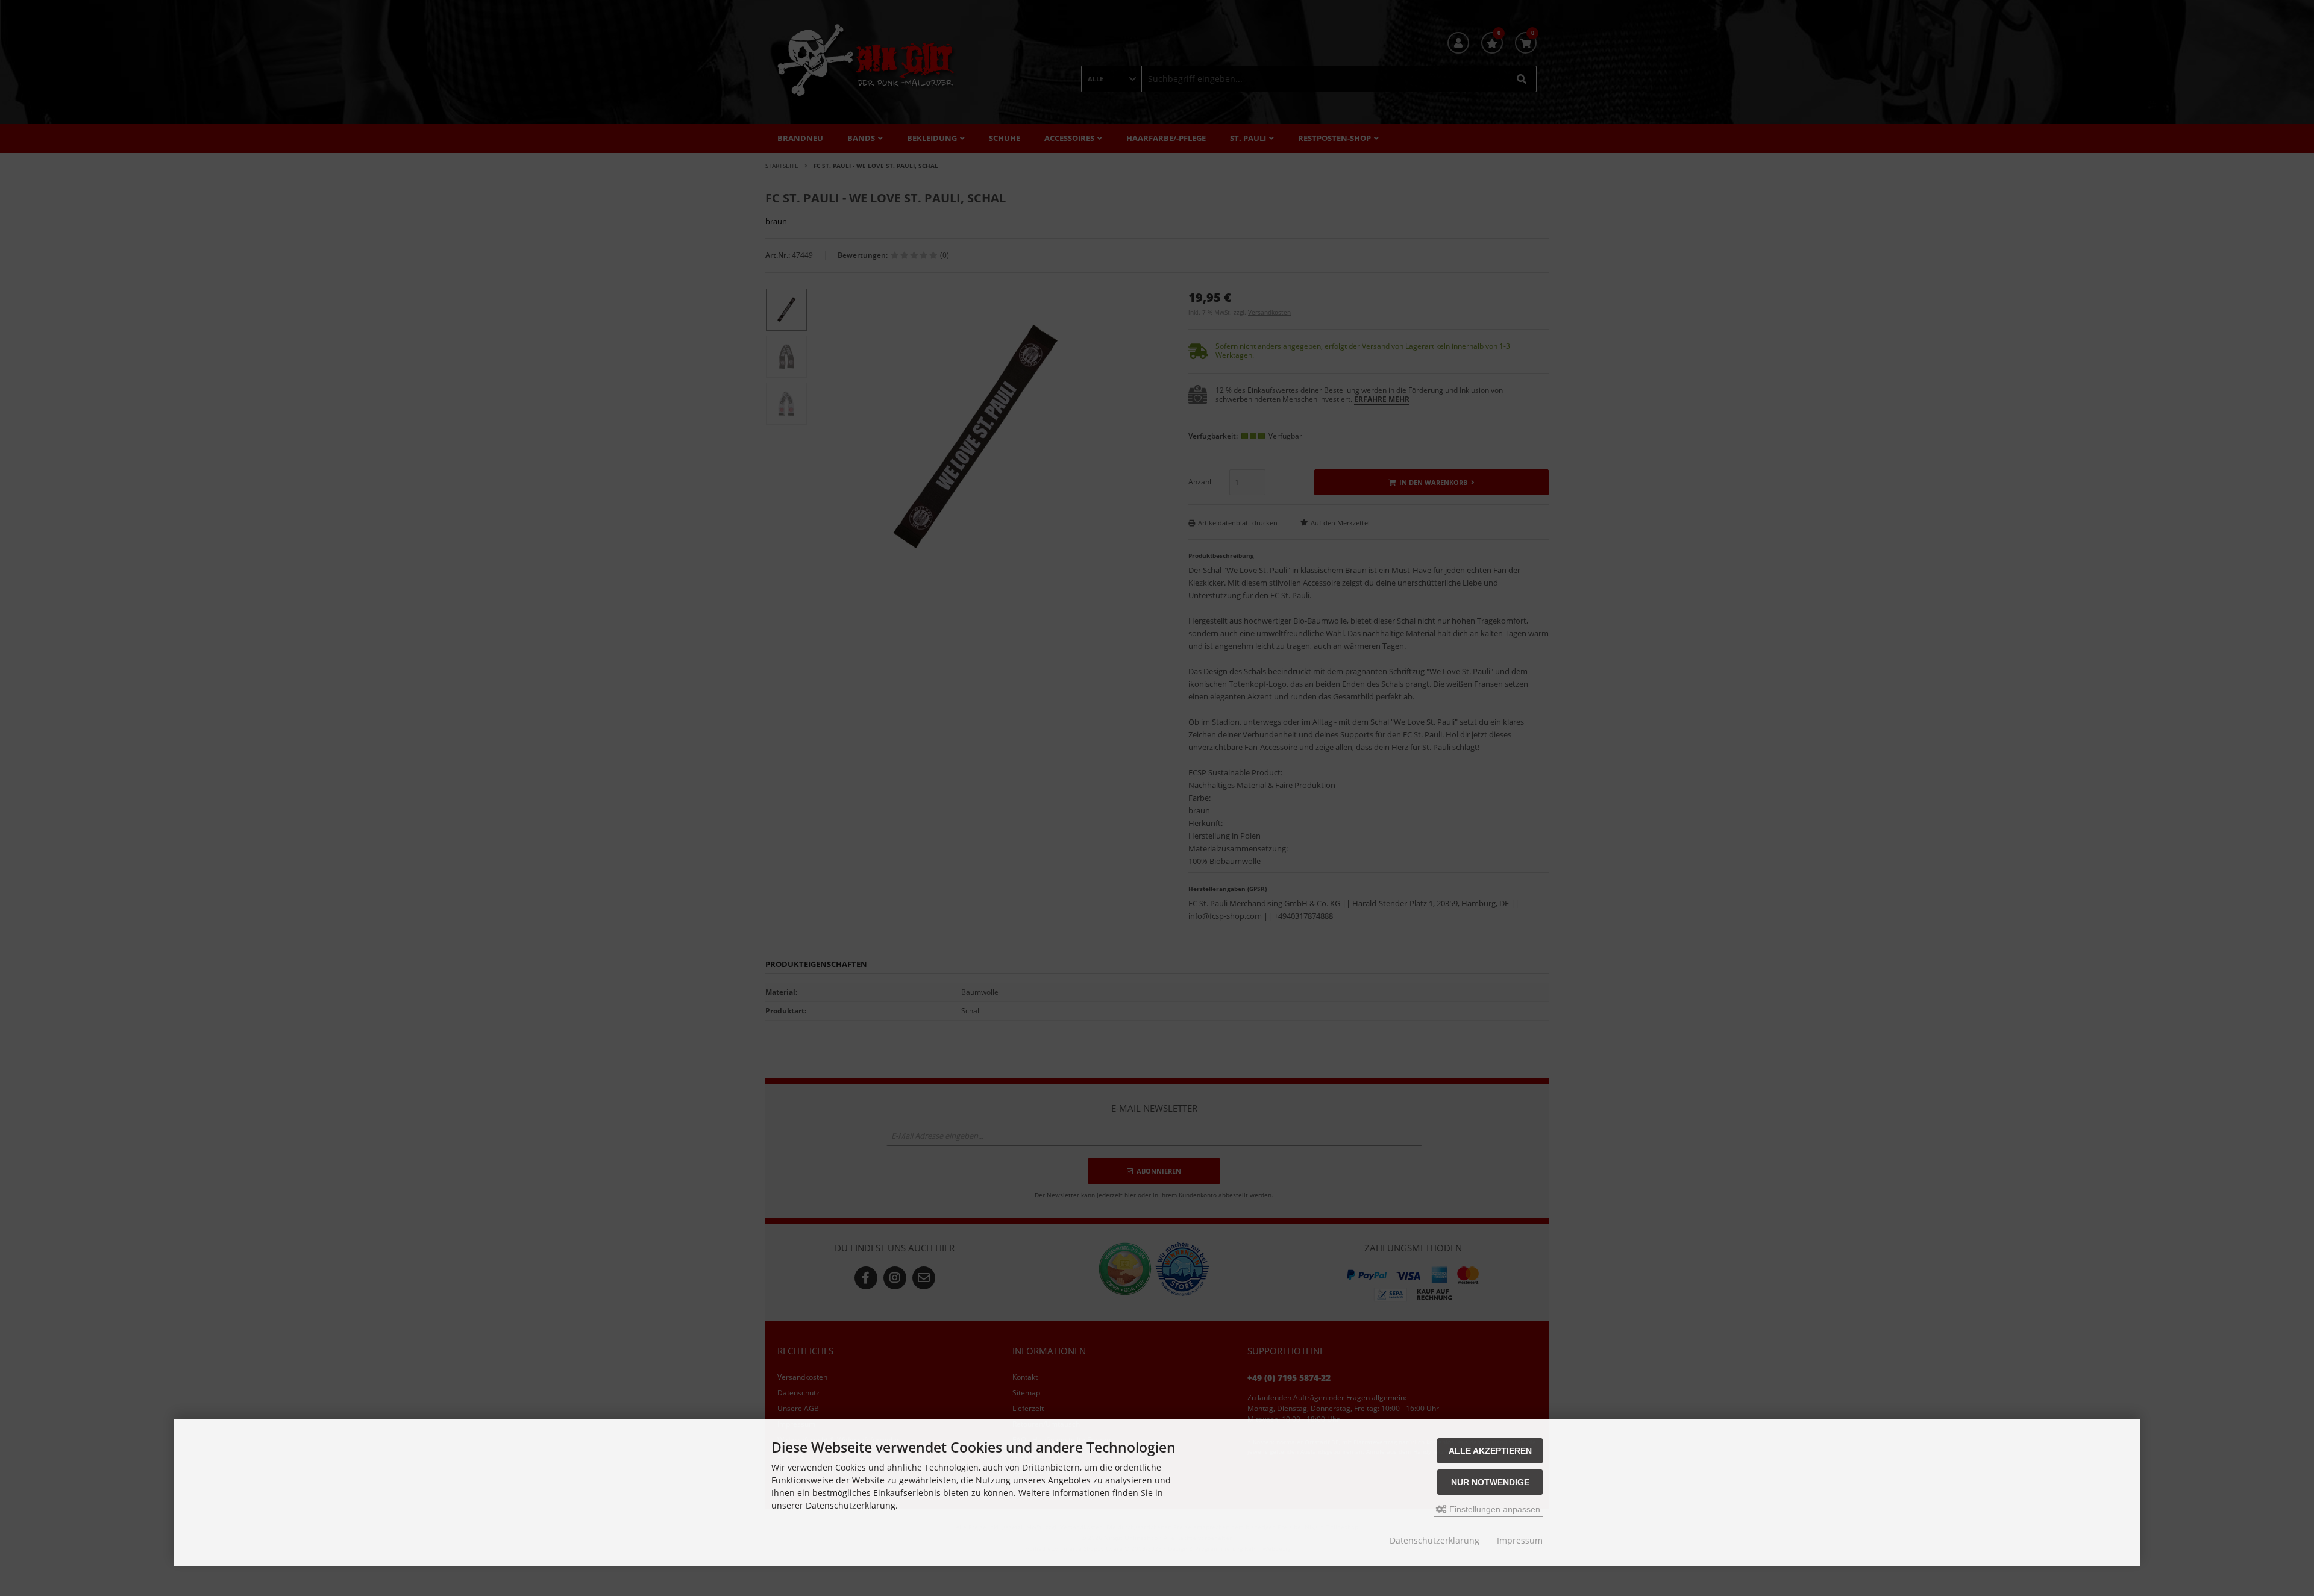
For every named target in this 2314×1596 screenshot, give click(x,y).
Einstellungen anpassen (1494, 1509)
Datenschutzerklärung (1434, 1540)
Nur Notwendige (1490, 1482)
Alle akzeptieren (1490, 1451)
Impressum (1520, 1540)
